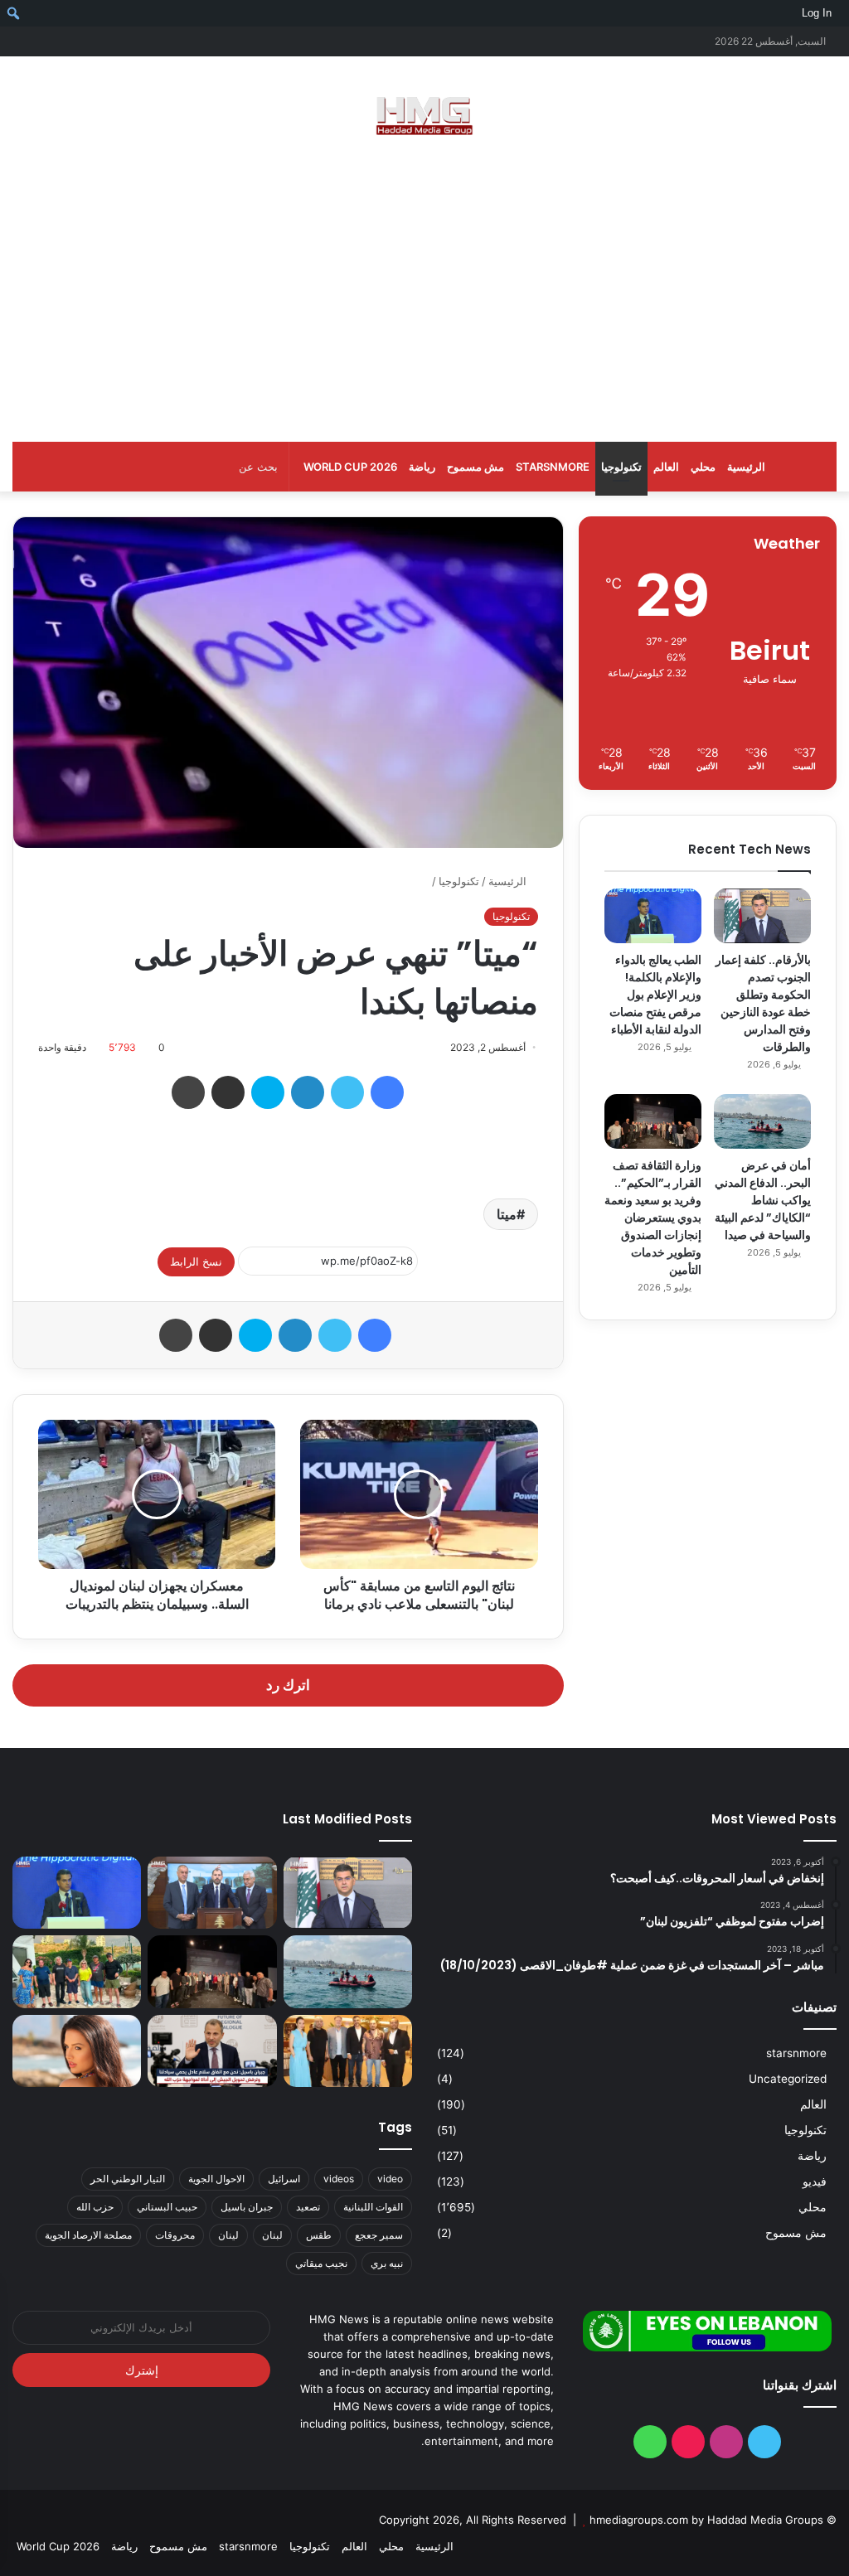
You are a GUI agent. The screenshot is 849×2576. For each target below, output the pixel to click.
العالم (666, 467)
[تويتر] (347, 1092)
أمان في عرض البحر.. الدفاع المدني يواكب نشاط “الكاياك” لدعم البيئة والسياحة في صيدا (763, 1200)
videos (339, 2179)
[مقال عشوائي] (50, 41)
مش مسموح (475, 467)
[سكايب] (268, 1092)
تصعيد (308, 2207)
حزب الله (95, 2207)
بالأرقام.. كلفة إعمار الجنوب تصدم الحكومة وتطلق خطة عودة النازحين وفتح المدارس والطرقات (763, 1003)
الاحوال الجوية (216, 2179)
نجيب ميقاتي (321, 2263)
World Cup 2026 (350, 467)
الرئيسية (746, 467)
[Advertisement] (424, 293)
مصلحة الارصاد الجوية (88, 2235)
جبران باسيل (247, 2207)
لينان (228, 2235)
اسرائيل (284, 2179)
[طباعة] (188, 1092)
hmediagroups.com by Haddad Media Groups (706, 2520)
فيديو (815, 2181)
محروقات (175, 2235)
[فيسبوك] (387, 1092)
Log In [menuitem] (817, 13)
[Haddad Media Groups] (424, 116)
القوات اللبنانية (373, 2207)
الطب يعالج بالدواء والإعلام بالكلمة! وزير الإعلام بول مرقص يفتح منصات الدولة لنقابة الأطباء (655, 995)
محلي (703, 467)
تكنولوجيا (621, 467)
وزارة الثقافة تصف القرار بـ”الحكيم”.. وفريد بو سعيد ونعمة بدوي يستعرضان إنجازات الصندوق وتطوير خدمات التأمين (653, 1218)
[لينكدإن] (308, 1092)
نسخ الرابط (196, 1261)
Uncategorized (788, 2079)
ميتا (507, 1214)
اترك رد (288, 1685)
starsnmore (553, 467)
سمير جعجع (379, 2235)
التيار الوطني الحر (128, 2179)
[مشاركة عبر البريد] (228, 1092)
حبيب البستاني (167, 2207)
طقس (319, 2235)
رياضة (422, 467)
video (390, 2179)
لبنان (272, 2235)
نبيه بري (387, 2263)
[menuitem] (843, 13)
